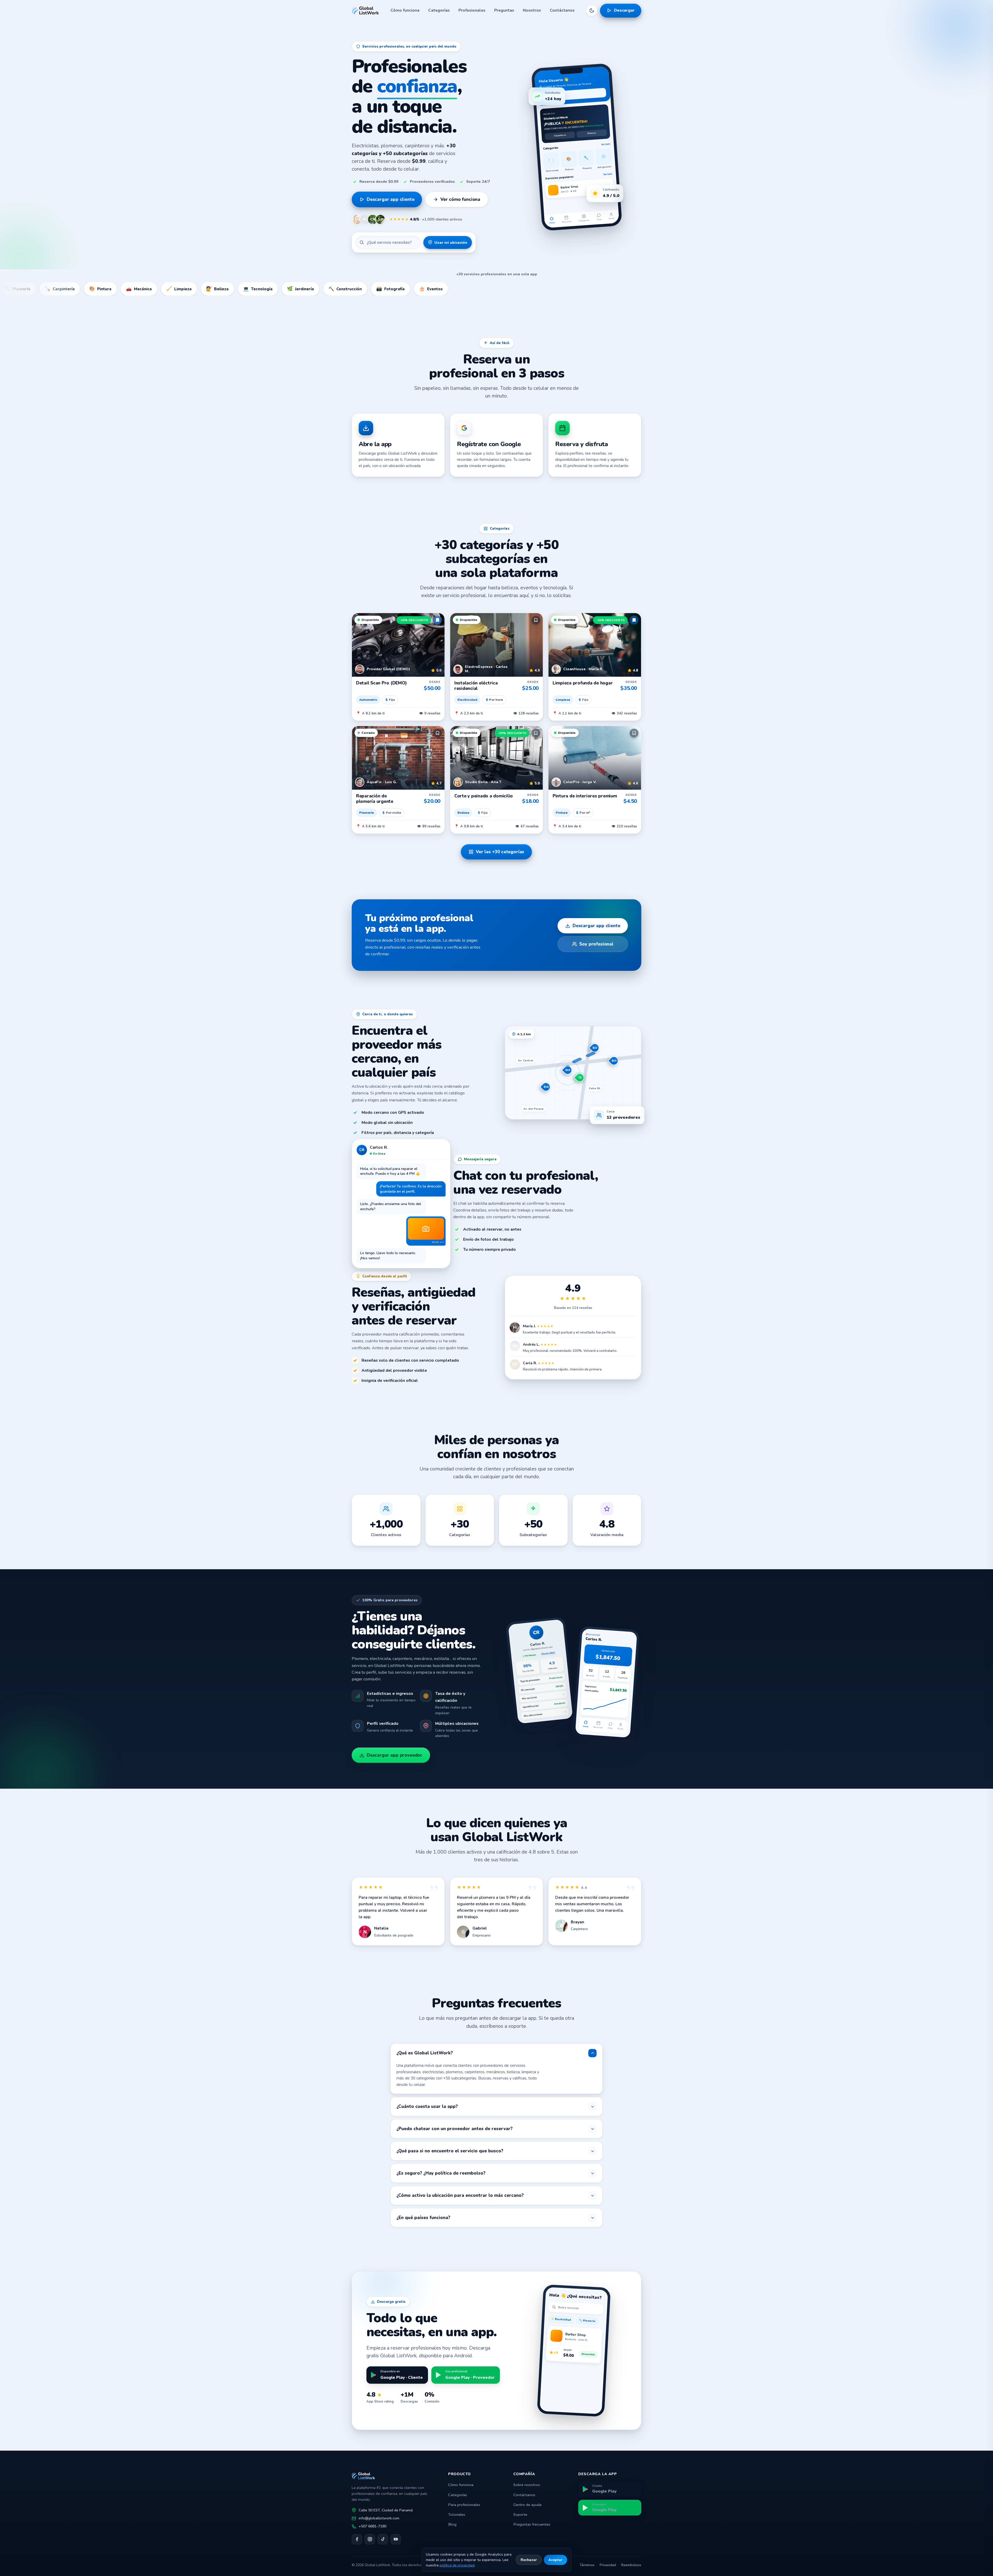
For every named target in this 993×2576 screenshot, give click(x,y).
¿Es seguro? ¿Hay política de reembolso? (441, 2173)
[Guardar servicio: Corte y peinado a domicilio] (536, 733)
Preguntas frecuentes (532, 2524)
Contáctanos (562, 10)
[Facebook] (357, 2539)
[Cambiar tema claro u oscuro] (592, 11)
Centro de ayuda (527, 2505)
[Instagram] (370, 2539)
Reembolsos (631, 2565)
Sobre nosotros (527, 2485)
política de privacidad (457, 2565)
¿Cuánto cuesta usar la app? (427, 2106)
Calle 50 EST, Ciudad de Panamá (386, 2510)
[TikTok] (383, 2539)
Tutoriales (457, 2514)
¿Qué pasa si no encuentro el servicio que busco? (450, 2151)
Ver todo (606, 144)
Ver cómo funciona (460, 199)
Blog (452, 2524)
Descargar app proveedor (394, 1755)
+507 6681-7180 (373, 2526)
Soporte (520, 2514)
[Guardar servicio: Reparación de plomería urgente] (438, 733)
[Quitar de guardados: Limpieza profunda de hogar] (634, 620)
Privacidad (608, 2565)
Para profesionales (464, 2505)
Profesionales (472, 10)
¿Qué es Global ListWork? (425, 2053)
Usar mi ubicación (451, 242)
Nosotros (532, 10)
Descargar (624, 10)
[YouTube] (396, 2539)
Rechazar (529, 2560)
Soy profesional (596, 944)
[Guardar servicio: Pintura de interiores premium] (634, 733)
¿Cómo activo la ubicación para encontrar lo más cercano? (460, 2195)
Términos (587, 2565)
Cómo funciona (405, 10)
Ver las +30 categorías (500, 852)
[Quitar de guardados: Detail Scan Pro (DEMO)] (438, 620)
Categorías (439, 10)
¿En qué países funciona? (423, 2218)
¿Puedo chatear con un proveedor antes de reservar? (454, 2129)
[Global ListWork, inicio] (365, 11)
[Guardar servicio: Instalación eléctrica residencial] (536, 620)
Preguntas (504, 10)
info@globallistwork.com (379, 2518)
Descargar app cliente (390, 199)
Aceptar (555, 2560)
